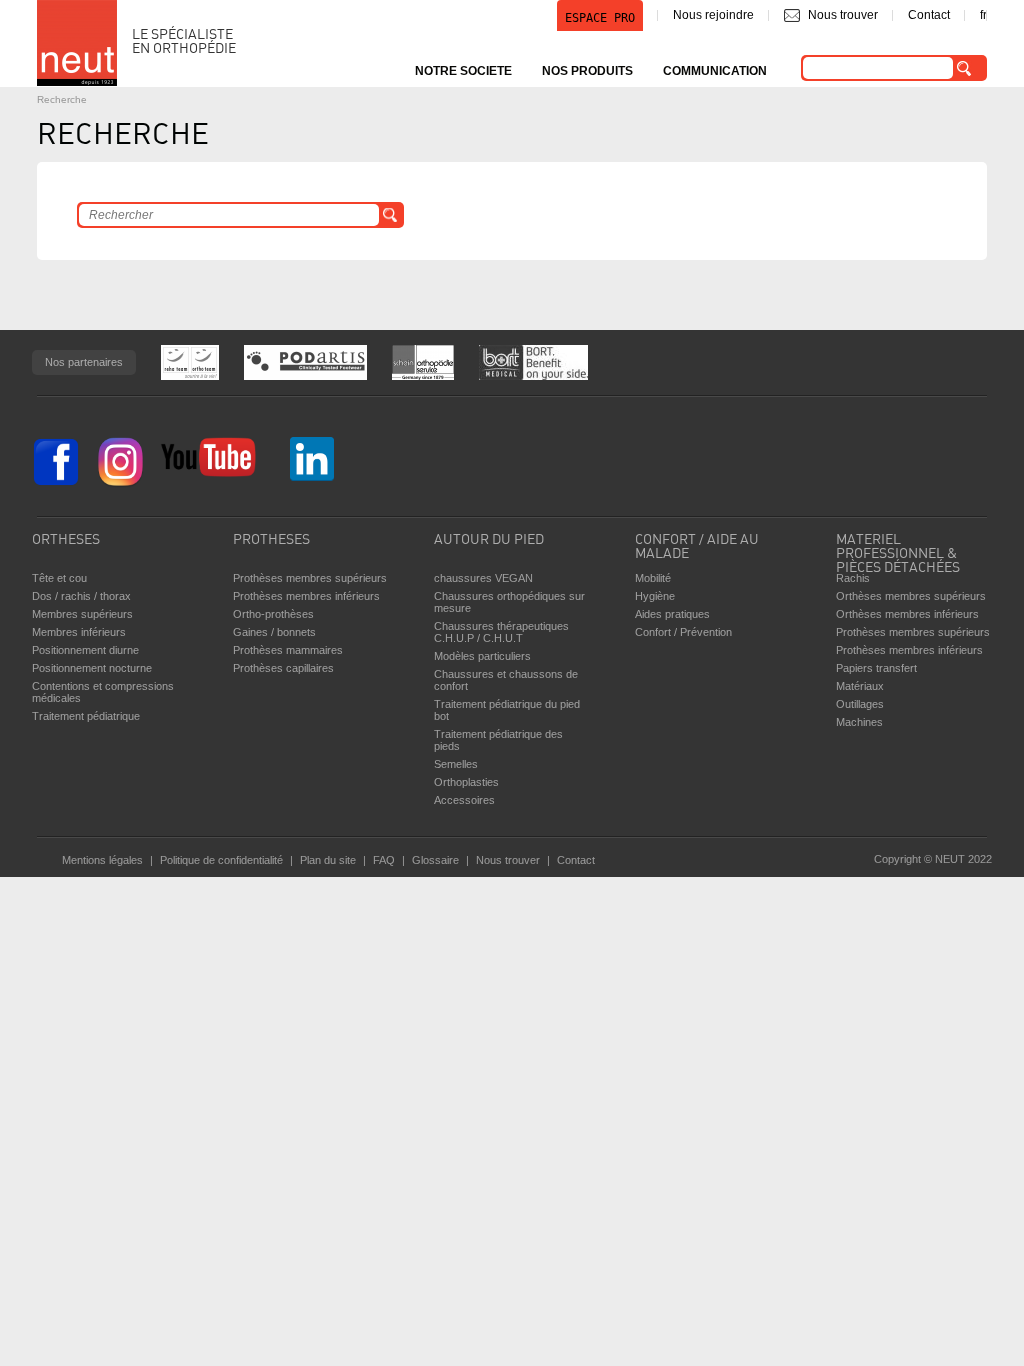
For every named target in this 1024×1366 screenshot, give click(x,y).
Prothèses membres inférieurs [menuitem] (306, 596)
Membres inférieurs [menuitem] (79, 632)
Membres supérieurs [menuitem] (82, 614)
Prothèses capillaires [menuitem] (283, 668)
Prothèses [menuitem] (271, 540)
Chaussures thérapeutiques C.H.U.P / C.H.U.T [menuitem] (501, 632)
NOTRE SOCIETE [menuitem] (463, 71)
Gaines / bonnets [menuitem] (274, 632)
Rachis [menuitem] (853, 578)
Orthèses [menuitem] (66, 540)
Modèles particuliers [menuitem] (482, 656)
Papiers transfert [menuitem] (876, 668)
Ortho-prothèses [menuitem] (273, 614)
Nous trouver (843, 15)
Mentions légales (102, 860)
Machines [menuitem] (859, 722)
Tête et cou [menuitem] (59, 578)
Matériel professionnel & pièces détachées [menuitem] (898, 549)
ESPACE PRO (600, 18)
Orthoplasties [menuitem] (466, 782)
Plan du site (328, 860)
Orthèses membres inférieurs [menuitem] (907, 614)
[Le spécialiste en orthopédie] (77, 43)
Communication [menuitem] (715, 71)
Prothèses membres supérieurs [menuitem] (310, 578)
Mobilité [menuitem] (653, 578)
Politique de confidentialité (221, 860)
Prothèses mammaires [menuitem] (288, 650)
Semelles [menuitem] (456, 764)
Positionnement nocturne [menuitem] (92, 668)
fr (983, 15)
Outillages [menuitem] (860, 704)
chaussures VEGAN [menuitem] (483, 578)
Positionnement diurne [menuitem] (85, 650)
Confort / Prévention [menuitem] (683, 632)
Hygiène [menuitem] (655, 596)
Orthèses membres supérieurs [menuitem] (911, 596)
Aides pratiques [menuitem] (672, 614)
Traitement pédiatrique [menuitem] (86, 716)
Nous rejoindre (713, 15)
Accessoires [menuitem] (464, 800)
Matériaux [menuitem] (860, 686)
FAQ (384, 860)
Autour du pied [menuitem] (489, 540)
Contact (929, 15)
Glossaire (435, 860)
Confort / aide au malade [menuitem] (697, 547)
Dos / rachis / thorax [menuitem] (81, 596)
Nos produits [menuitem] (587, 71)
